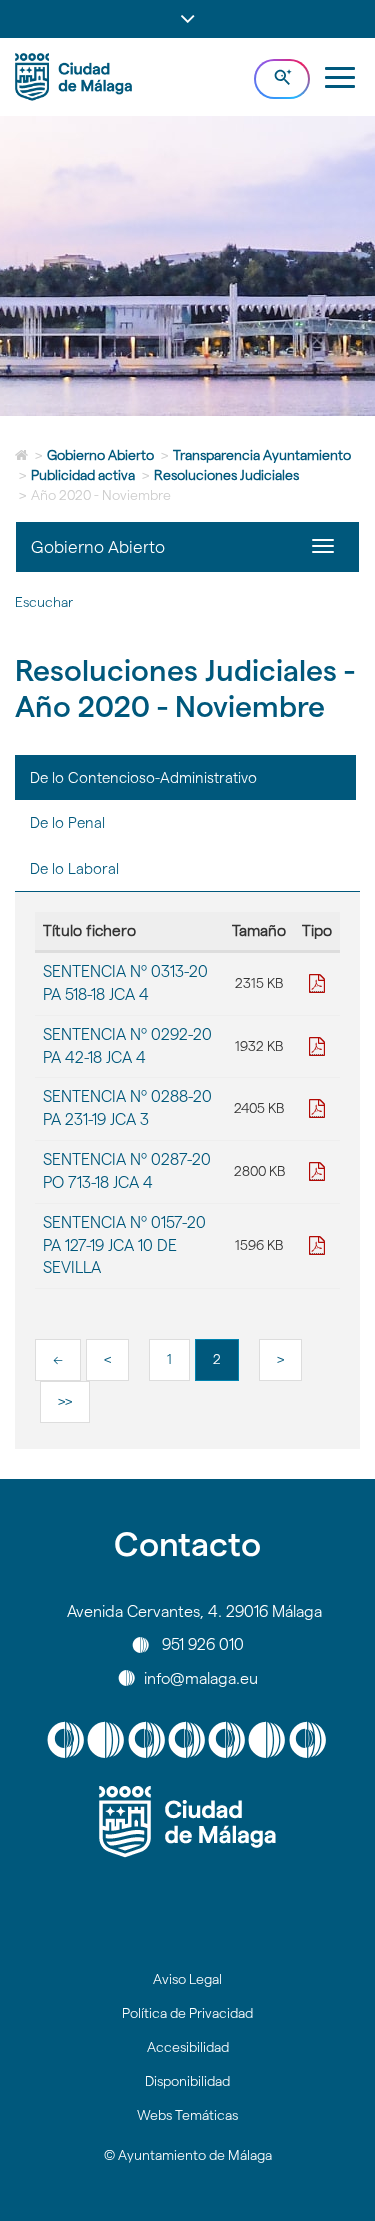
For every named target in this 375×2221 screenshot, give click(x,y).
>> (65, 1401)
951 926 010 (203, 1644)
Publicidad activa (83, 475)
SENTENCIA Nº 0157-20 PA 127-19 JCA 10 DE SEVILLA (124, 1245)
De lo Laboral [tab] (74, 868)
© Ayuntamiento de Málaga (188, 2155)
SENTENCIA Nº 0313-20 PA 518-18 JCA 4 (125, 983)
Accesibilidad (188, 2047)
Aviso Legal (187, 1979)
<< (58, 1359)
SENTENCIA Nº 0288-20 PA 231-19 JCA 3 (127, 1108)
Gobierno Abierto (100, 455)
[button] (187, 19)
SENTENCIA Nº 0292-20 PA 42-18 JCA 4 (127, 1046)
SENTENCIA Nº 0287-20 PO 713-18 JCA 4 (127, 1171)
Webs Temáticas (187, 2115)
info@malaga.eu (201, 1677)
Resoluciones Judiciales (226, 475)
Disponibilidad (187, 2081)
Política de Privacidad (187, 2013)
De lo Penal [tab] (67, 822)
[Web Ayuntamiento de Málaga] (187, 1822)
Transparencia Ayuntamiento (262, 455)
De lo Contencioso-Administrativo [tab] (143, 777)
